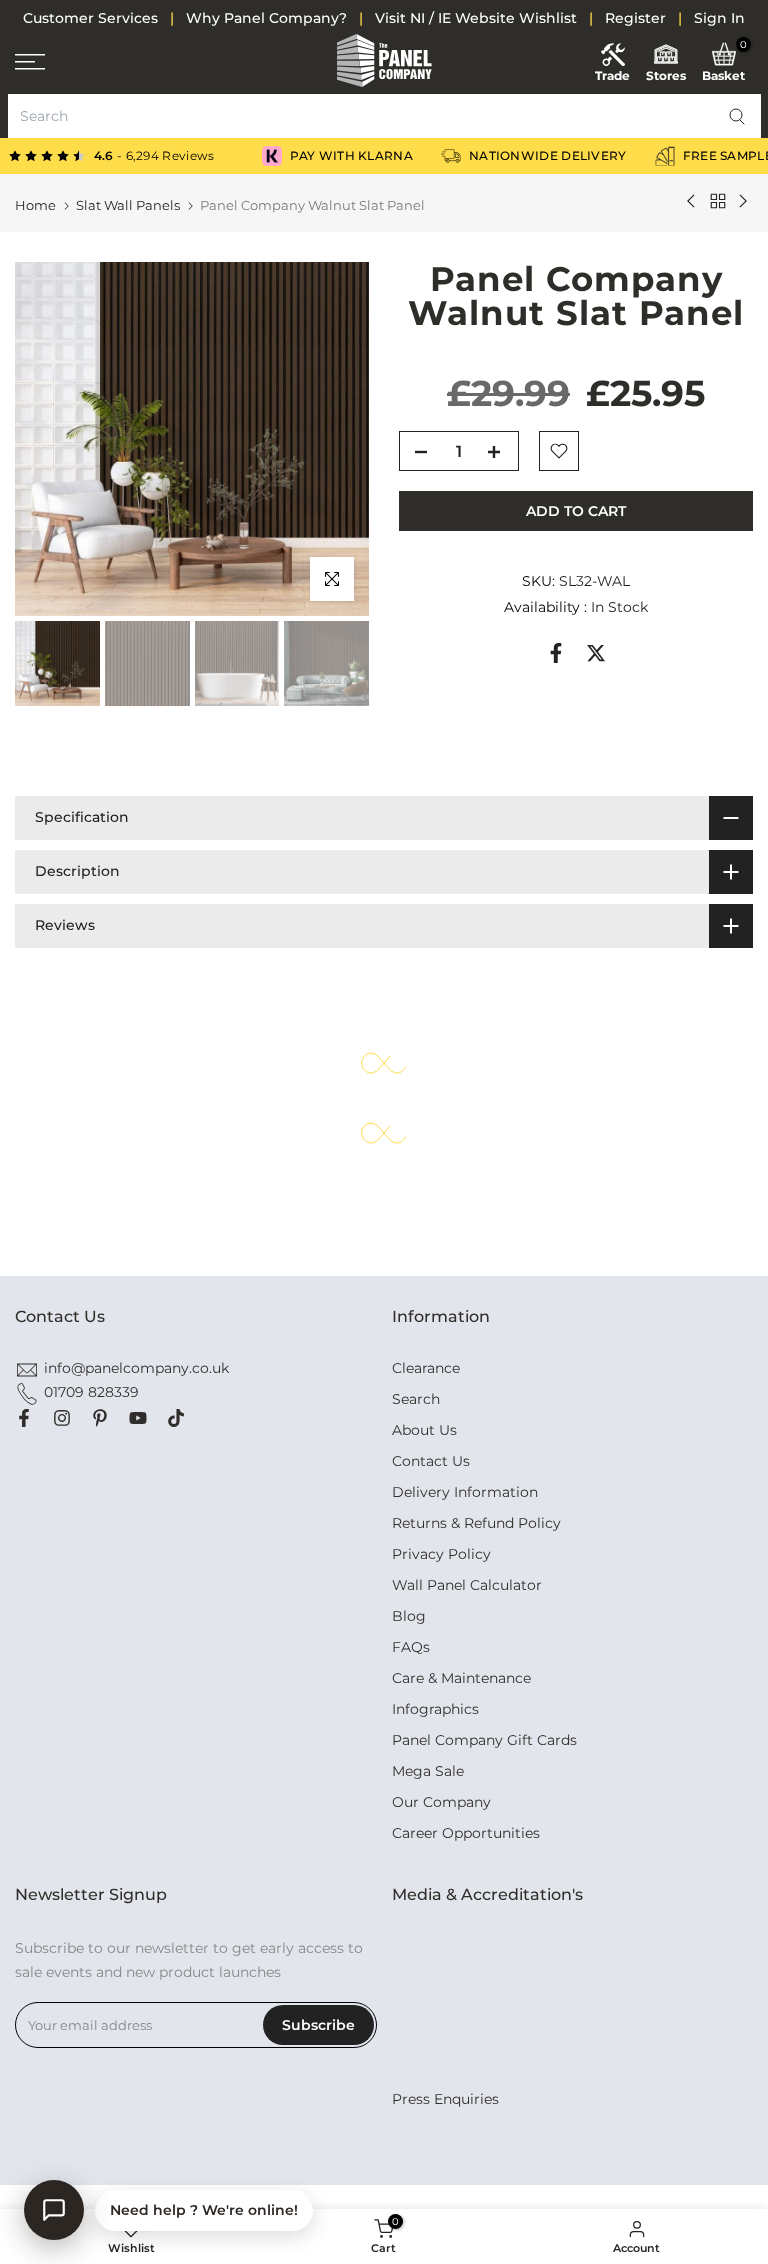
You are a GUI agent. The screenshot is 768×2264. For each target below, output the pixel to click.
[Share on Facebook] (556, 653)
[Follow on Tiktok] (176, 1418)
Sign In (719, 18)
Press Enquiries (445, 2099)
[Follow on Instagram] (62, 1418)
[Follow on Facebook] (24, 1418)
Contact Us (431, 1461)
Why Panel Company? (266, 18)
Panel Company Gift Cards (484, 1740)
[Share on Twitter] (596, 653)
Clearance (426, 1368)
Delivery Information (465, 1492)
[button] (737, 116)
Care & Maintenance (461, 1678)
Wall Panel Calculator (467, 1585)
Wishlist (548, 18)
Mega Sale (428, 1771)
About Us (424, 1430)
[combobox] (384, 116)
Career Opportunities (466, 1833)
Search (416, 1399)
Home (35, 205)
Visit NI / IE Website (445, 18)
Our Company (441, 1802)
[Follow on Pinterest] (100, 1418)
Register (635, 18)
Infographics (435, 1709)
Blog (409, 1616)
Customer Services (90, 18)
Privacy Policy (441, 1554)
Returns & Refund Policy (476, 1523)
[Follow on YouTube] (138, 1418)
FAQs (411, 1647)
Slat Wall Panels (128, 205)
